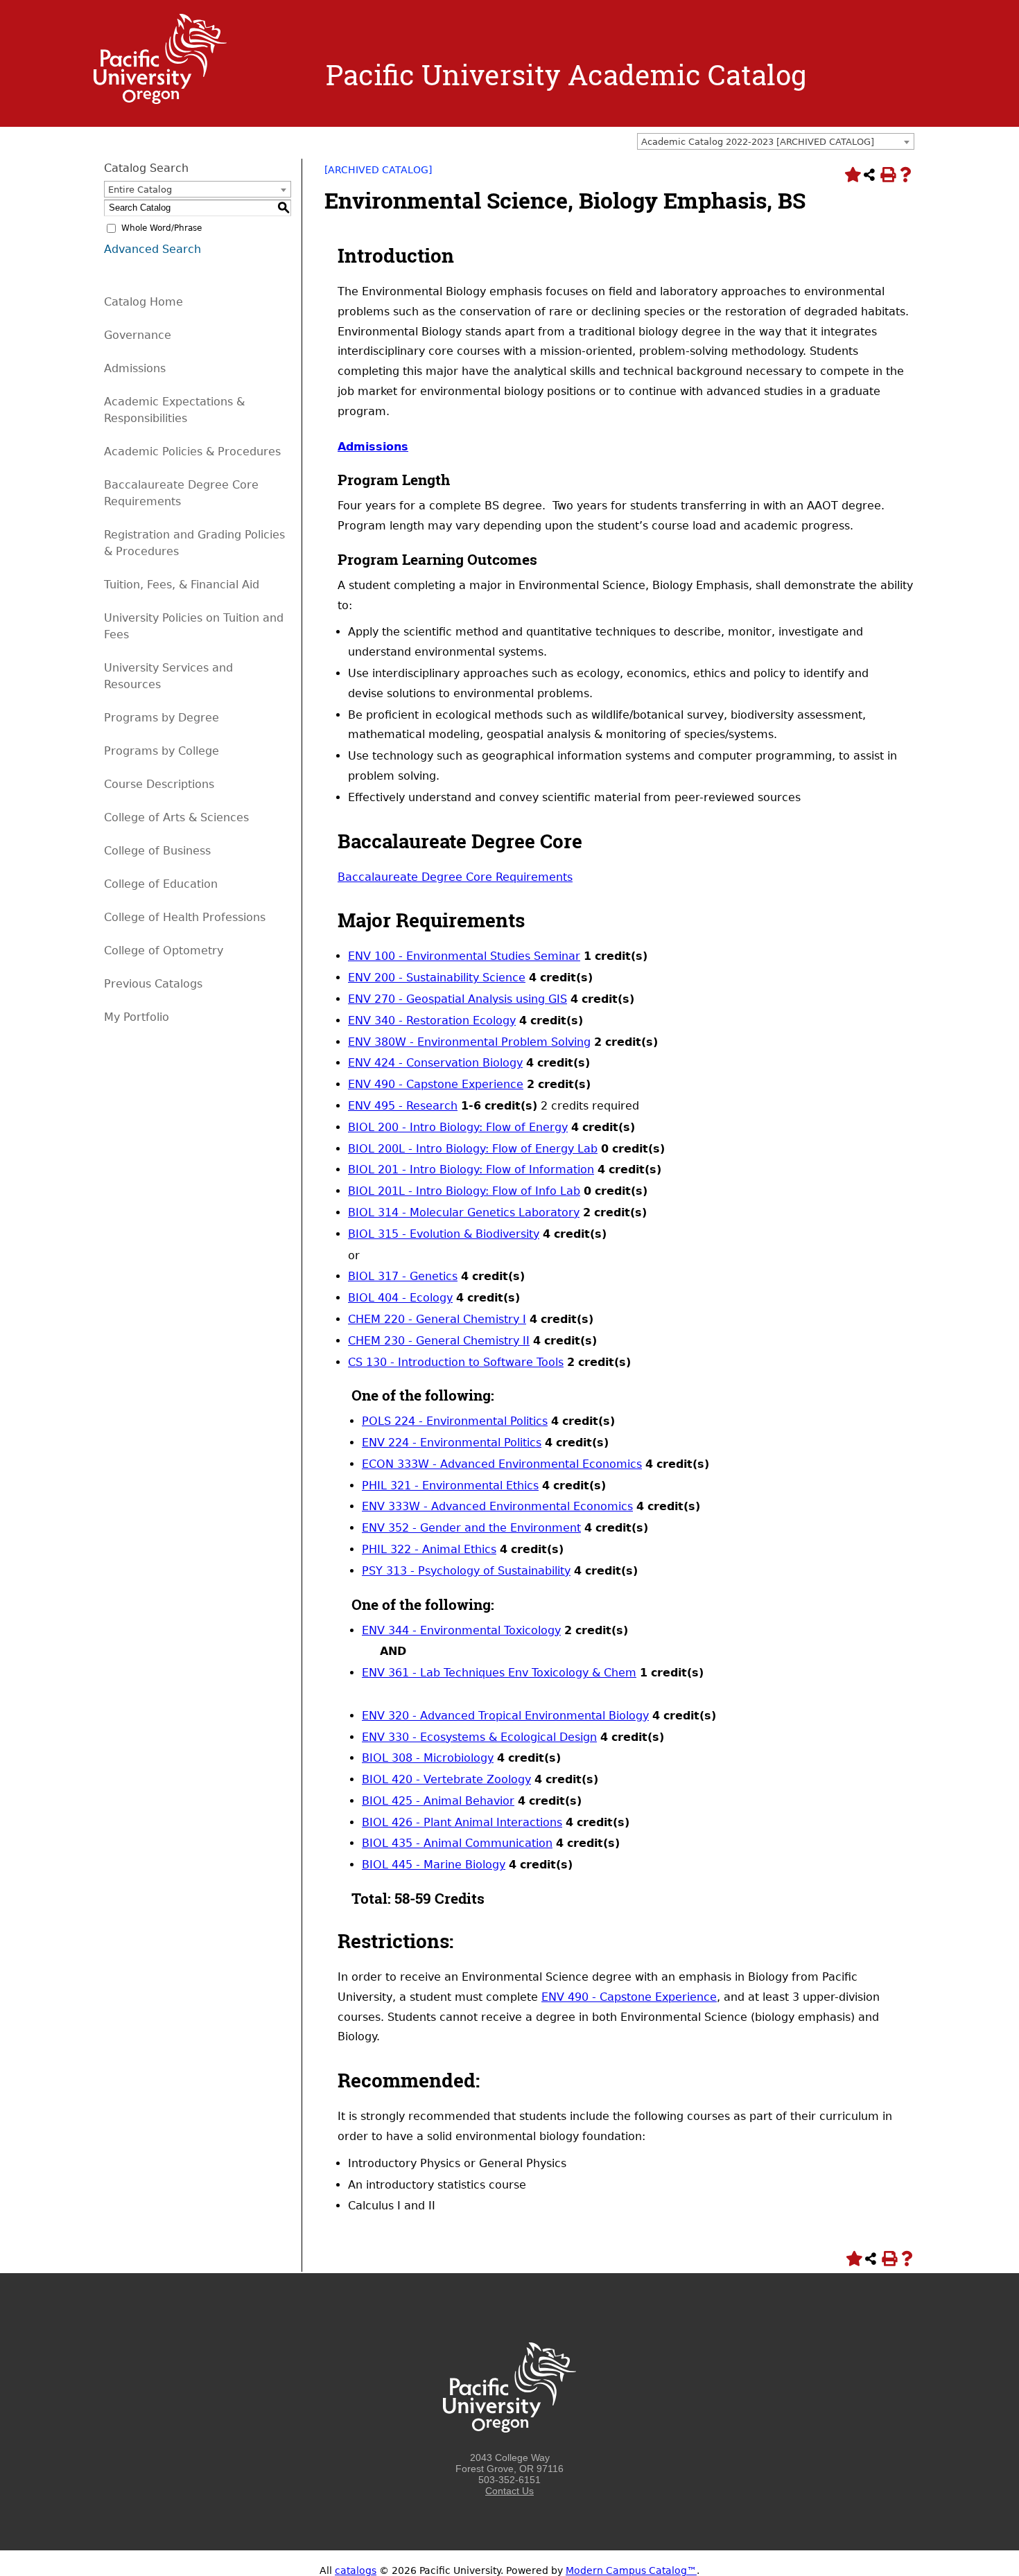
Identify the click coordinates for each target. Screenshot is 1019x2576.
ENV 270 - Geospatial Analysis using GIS (458, 999)
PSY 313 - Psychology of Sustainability (466, 1571)
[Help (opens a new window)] (905, 175)
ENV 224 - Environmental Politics (452, 1443)
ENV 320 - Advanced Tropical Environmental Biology (505, 1716)
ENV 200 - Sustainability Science (437, 978)
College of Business (157, 851)
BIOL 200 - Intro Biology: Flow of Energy (458, 1127)
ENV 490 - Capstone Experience (436, 1084)
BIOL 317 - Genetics (403, 1276)
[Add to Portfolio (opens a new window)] (851, 175)
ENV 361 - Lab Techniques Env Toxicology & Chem (499, 1673)
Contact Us (509, 2491)
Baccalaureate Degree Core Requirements (455, 877)
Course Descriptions (159, 784)
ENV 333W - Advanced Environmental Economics (497, 1506)
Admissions (135, 368)
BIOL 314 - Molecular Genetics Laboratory (464, 1212)
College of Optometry (164, 950)
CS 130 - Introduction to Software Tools (456, 1362)
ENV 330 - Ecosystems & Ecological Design (479, 1737)
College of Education (161, 884)
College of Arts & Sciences (176, 817)
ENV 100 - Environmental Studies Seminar (464, 956)
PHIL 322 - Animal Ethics (429, 1549)
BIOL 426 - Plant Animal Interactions (462, 1822)
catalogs (356, 2570)
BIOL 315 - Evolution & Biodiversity (444, 1234)
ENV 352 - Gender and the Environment (471, 1528)
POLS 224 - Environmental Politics (455, 1421)
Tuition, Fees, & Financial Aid (182, 585)
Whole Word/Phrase (162, 228)
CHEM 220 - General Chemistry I (437, 1319)
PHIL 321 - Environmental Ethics (450, 1486)
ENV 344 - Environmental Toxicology (461, 1630)
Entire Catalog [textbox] (140, 190)
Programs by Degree (162, 718)
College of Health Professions (185, 917)
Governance (138, 335)
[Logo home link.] (160, 100)
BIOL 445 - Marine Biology (434, 1865)
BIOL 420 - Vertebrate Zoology (446, 1779)
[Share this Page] (869, 175)
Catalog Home (143, 302)
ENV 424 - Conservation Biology (435, 1063)
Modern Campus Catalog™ (631, 2570)
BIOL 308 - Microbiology (428, 1758)
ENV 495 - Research (403, 1106)
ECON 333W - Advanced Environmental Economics (502, 1464)
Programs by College (162, 751)
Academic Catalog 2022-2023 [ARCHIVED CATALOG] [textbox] (758, 142)
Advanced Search (153, 249)
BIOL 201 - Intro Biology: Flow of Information (471, 1169)
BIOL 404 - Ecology (400, 1298)
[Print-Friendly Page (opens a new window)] (887, 175)
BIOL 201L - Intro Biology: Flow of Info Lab (464, 1191)
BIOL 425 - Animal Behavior (438, 1801)
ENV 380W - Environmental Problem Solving (469, 1042)
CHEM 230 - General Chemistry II (439, 1341)
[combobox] (776, 141)
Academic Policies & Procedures (192, 452)
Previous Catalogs (153, 984)
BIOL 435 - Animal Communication (457, 1843)
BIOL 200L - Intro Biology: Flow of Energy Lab (473, 1149)
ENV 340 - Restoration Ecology (432, 1020)
